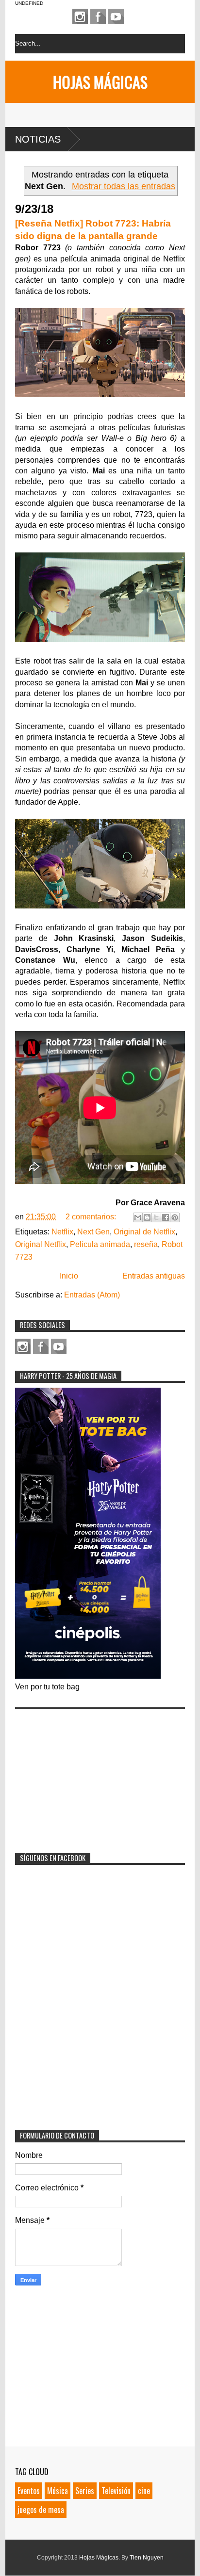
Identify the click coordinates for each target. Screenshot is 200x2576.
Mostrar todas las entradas (123, 186)
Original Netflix (41, 1244)
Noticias (38, 139)
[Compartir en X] (156, 1217)
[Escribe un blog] (147, 1217)
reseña (146, 1244)
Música (58, 2491)
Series (85, 2491)
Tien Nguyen (147, 2558)
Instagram (80, 16)
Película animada (100, 1244)
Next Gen (93, 1232)
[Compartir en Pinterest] (175, 1217)
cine (144, 2491)
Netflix (62, 1232)
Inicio (69, 1276)
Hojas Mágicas (100, 82)
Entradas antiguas (154, 1276)
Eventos (29, 2491)
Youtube (116, 16)
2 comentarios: (92, 1217)
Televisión (116, 2491)
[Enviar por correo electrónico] (138, 1217)
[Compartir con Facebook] (166, 1217)
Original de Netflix (144, 1232)
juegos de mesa (41, 2510)
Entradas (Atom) (92, 1295)
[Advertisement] (88, 1775)
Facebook (98, 16)
